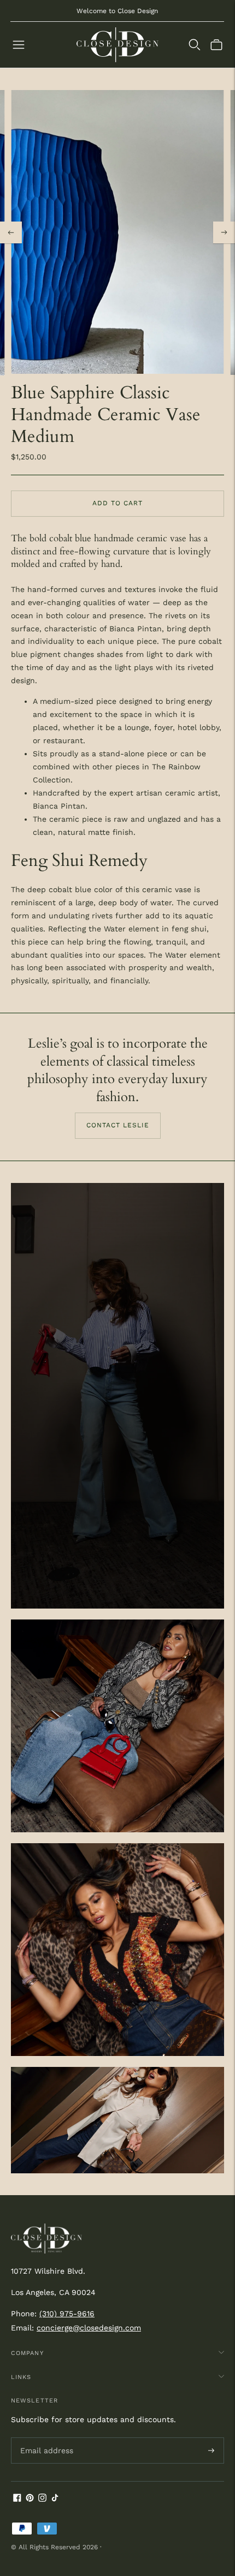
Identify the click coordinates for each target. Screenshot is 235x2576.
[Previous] (11, 232)
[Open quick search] (195, 45)
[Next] (224, 232)
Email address (45, 2437)
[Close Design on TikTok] (55, 2499)
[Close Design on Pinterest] (30, 2499)
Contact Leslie (118, 1125)
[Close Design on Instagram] (42, 2499)
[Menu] (19, 45)
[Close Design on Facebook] (17, 2499)
